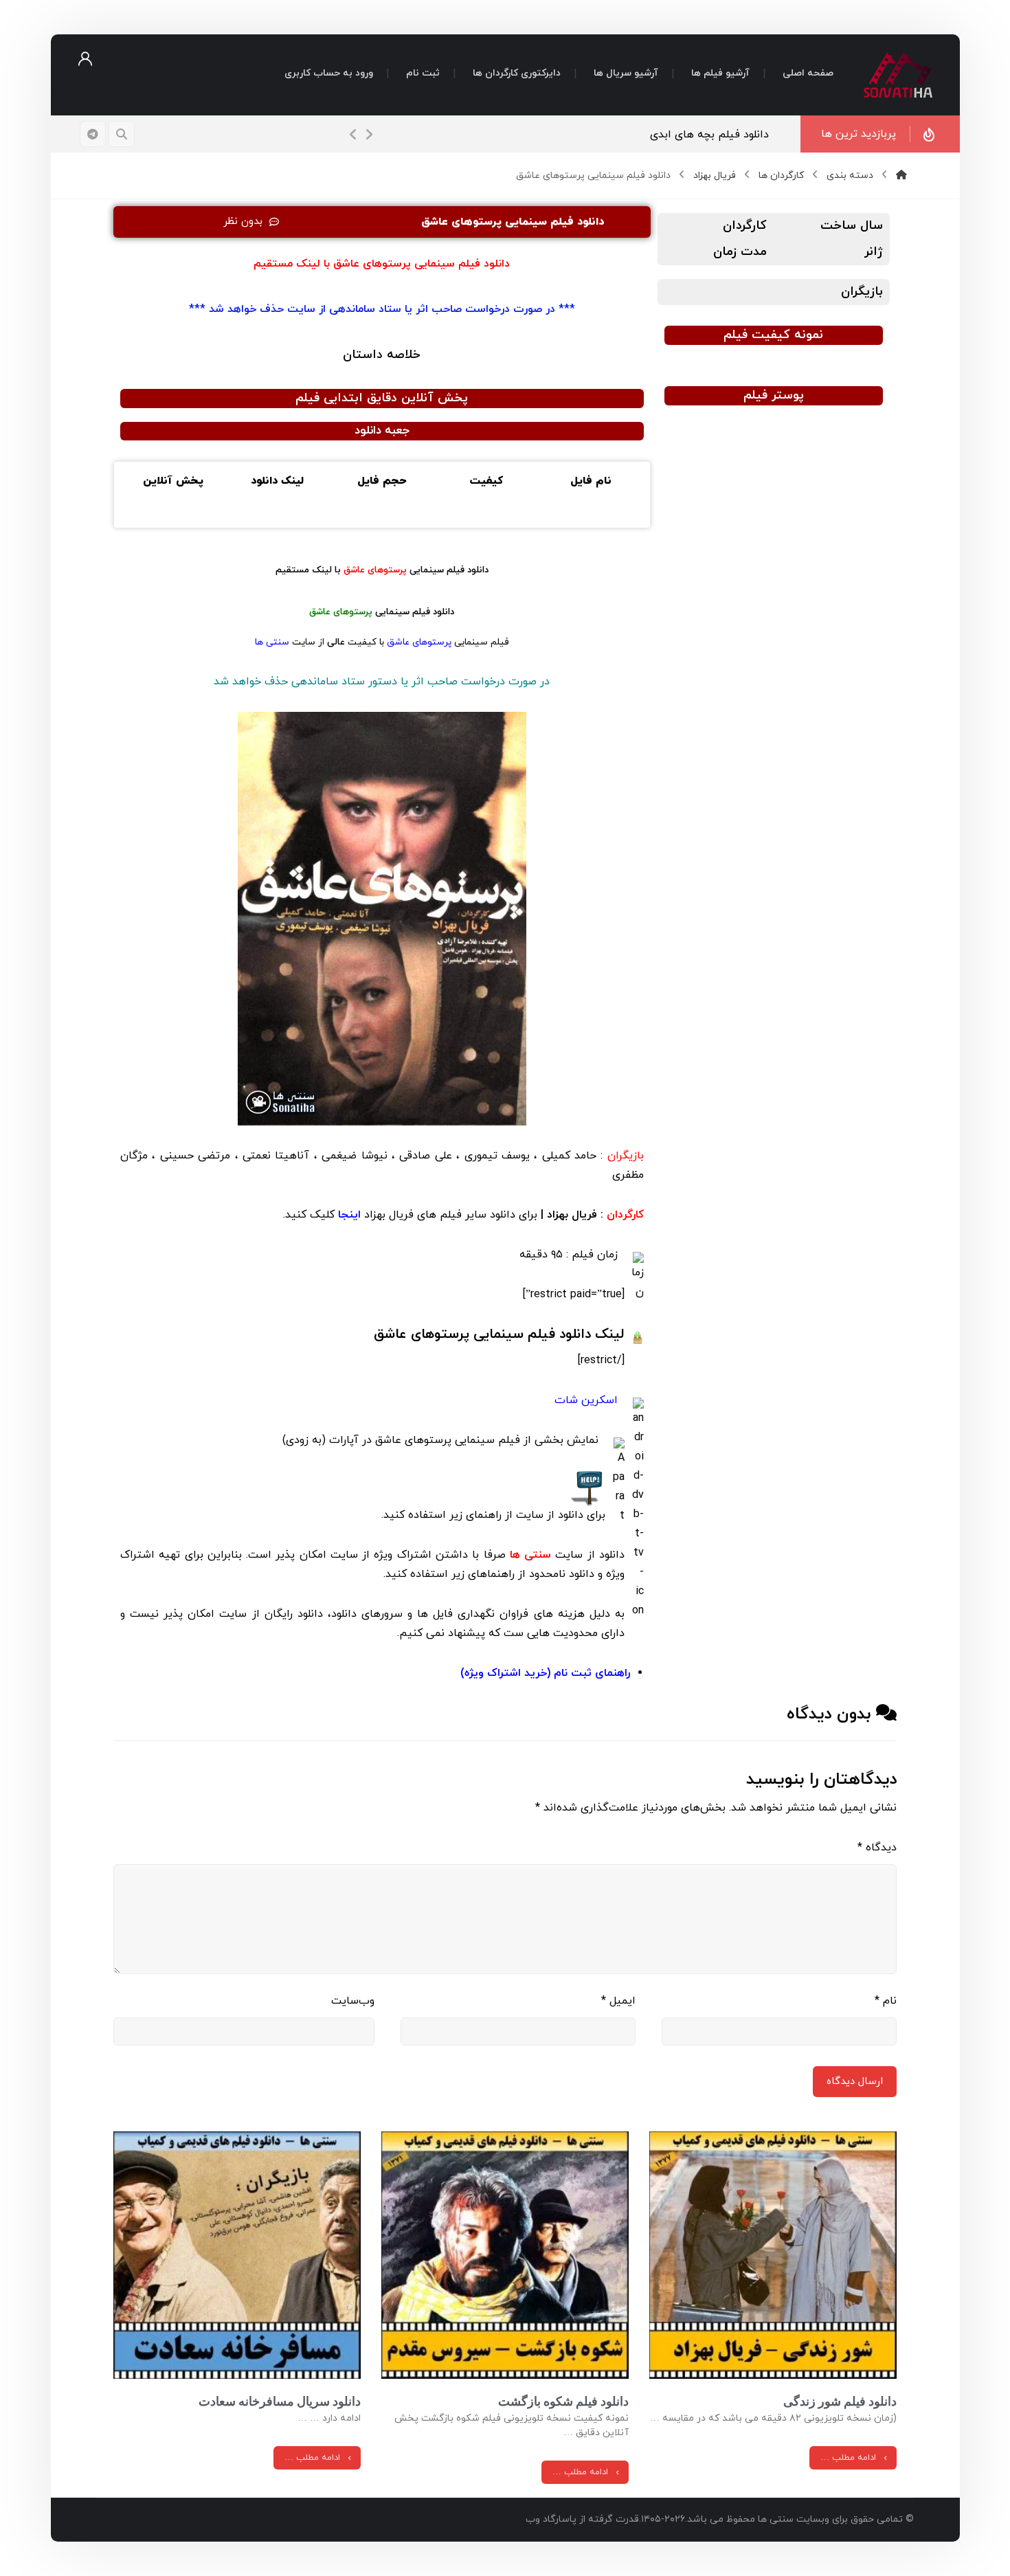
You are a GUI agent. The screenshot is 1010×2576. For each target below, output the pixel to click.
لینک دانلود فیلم (499, 1334)
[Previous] (354, 135)
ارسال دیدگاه (855, 2082)
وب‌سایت (353, 2001)
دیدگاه (877, 1848)
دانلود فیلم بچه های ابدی (717, 135)
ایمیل (618, 2001)
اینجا (348, 1215)
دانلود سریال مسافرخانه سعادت (280, 2401)
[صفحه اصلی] (901, 176)
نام (886, 2001)
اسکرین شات (588, 1400)
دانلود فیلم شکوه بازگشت (563, 2401)
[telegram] (93, 134)
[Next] (369, 135)
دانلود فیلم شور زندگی (840, 2401)
